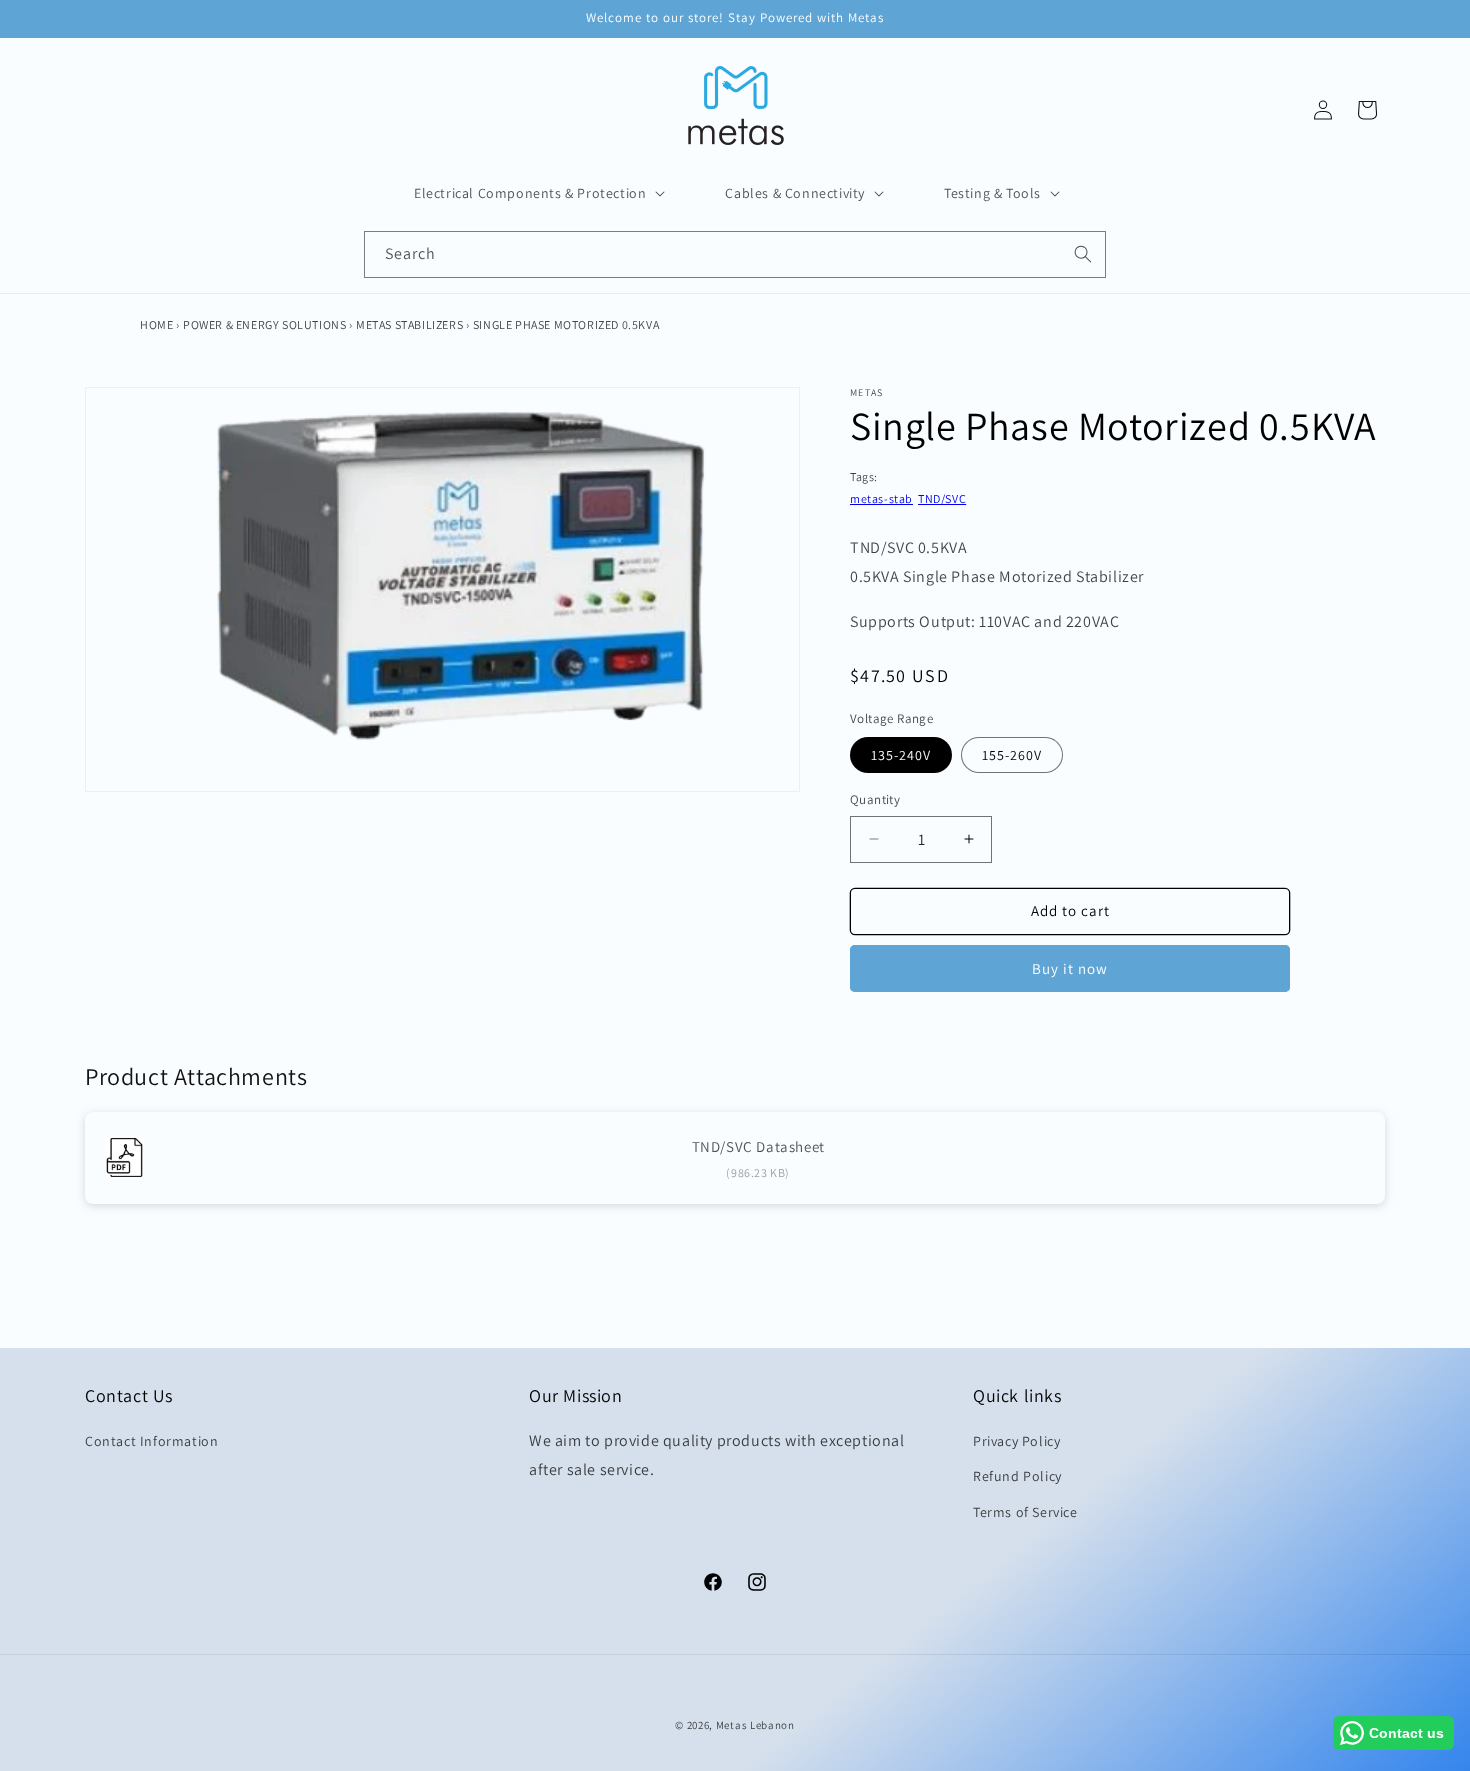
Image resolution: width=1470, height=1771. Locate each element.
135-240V (901, 755)
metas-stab (881, 498)
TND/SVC (942, 498)
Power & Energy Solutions (264, 324)
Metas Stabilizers (409, 324)
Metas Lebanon (755, 1725)
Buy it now (1070, 968)
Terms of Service (1025, 1511)
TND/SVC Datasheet (758, 1146)
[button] (537, 193)
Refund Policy (1017, 1476)
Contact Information (151, 1441)
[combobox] (735, 254)
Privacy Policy (1016, 1441)
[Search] (1083, 254)
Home (156, 324)
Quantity (875, 799)
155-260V (1012, 755)
